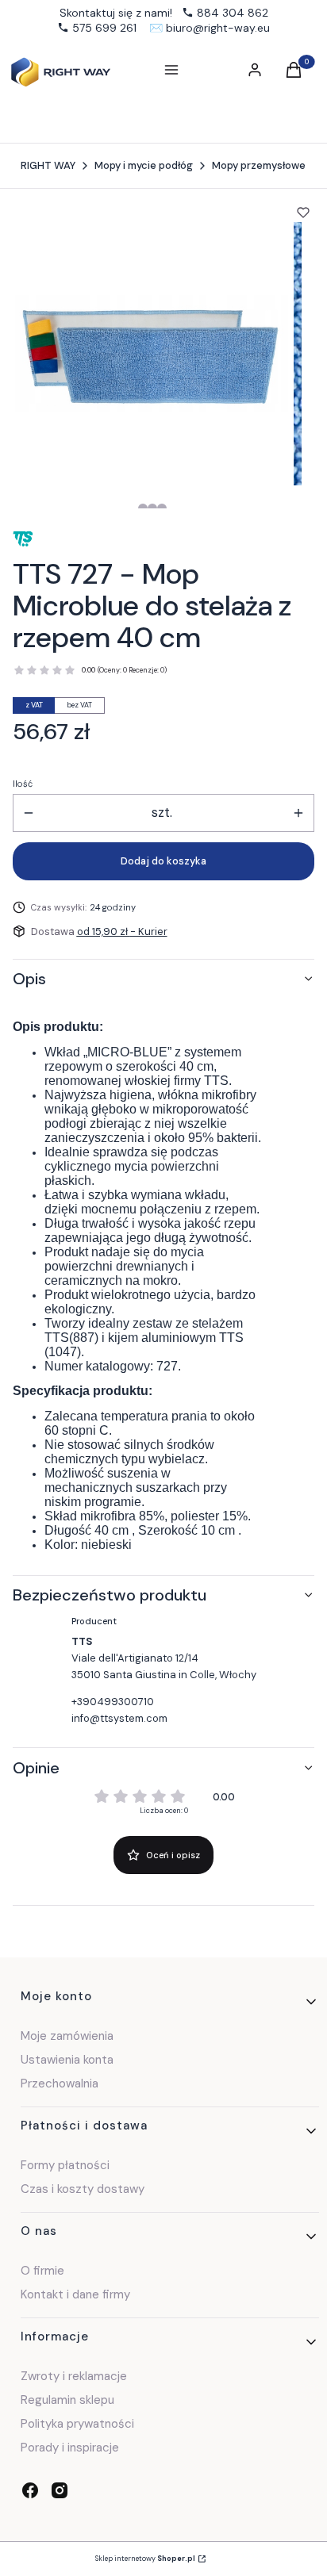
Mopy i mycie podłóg (144, 165)
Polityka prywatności (77, 2424)
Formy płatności (65, 2165)
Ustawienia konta (67, 2060)
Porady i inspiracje (70, 2448)
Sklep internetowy (145, 2559)
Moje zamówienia (67, 2036)
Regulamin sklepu (67, 2400)
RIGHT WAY (48, 165)
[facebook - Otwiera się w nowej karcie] (30, 2490)
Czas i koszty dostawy (83, 2189)
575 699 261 (104, 28)
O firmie (42, 2271)
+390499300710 (113, 1702)
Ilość (23, 784)
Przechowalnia (60, 2083)
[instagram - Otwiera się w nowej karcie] (60, 2490)
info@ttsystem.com (119, 1718)
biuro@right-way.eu (218, 28)
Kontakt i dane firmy (75, 2294)
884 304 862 (233, 13)
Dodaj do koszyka (163, 861)
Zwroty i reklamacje (74, 2376)
